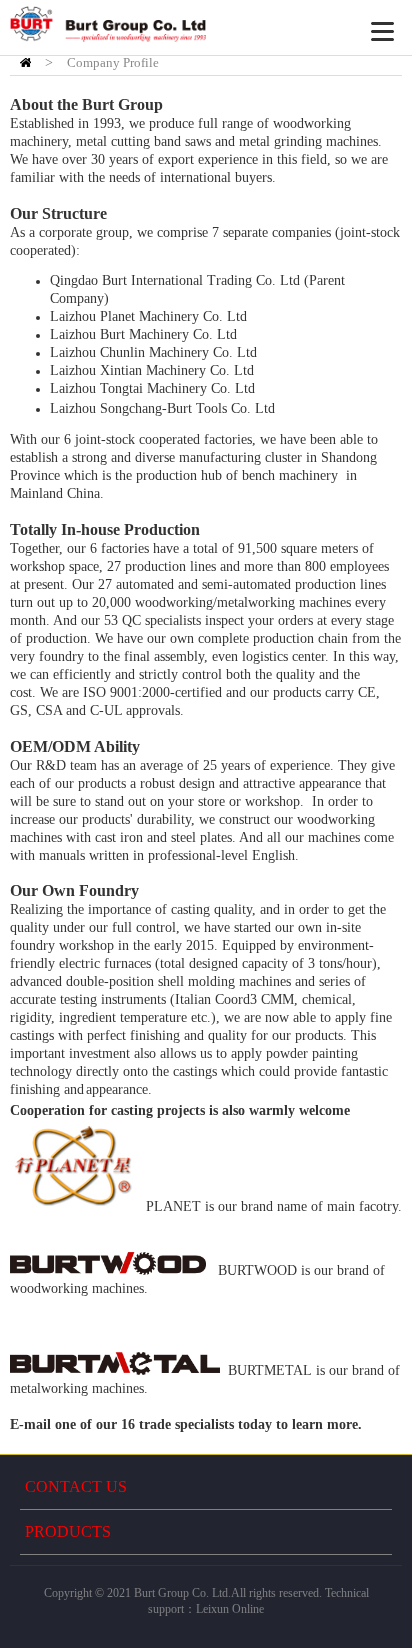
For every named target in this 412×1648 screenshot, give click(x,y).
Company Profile (113, 62)
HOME (25, 62)
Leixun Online (230, 1609)
